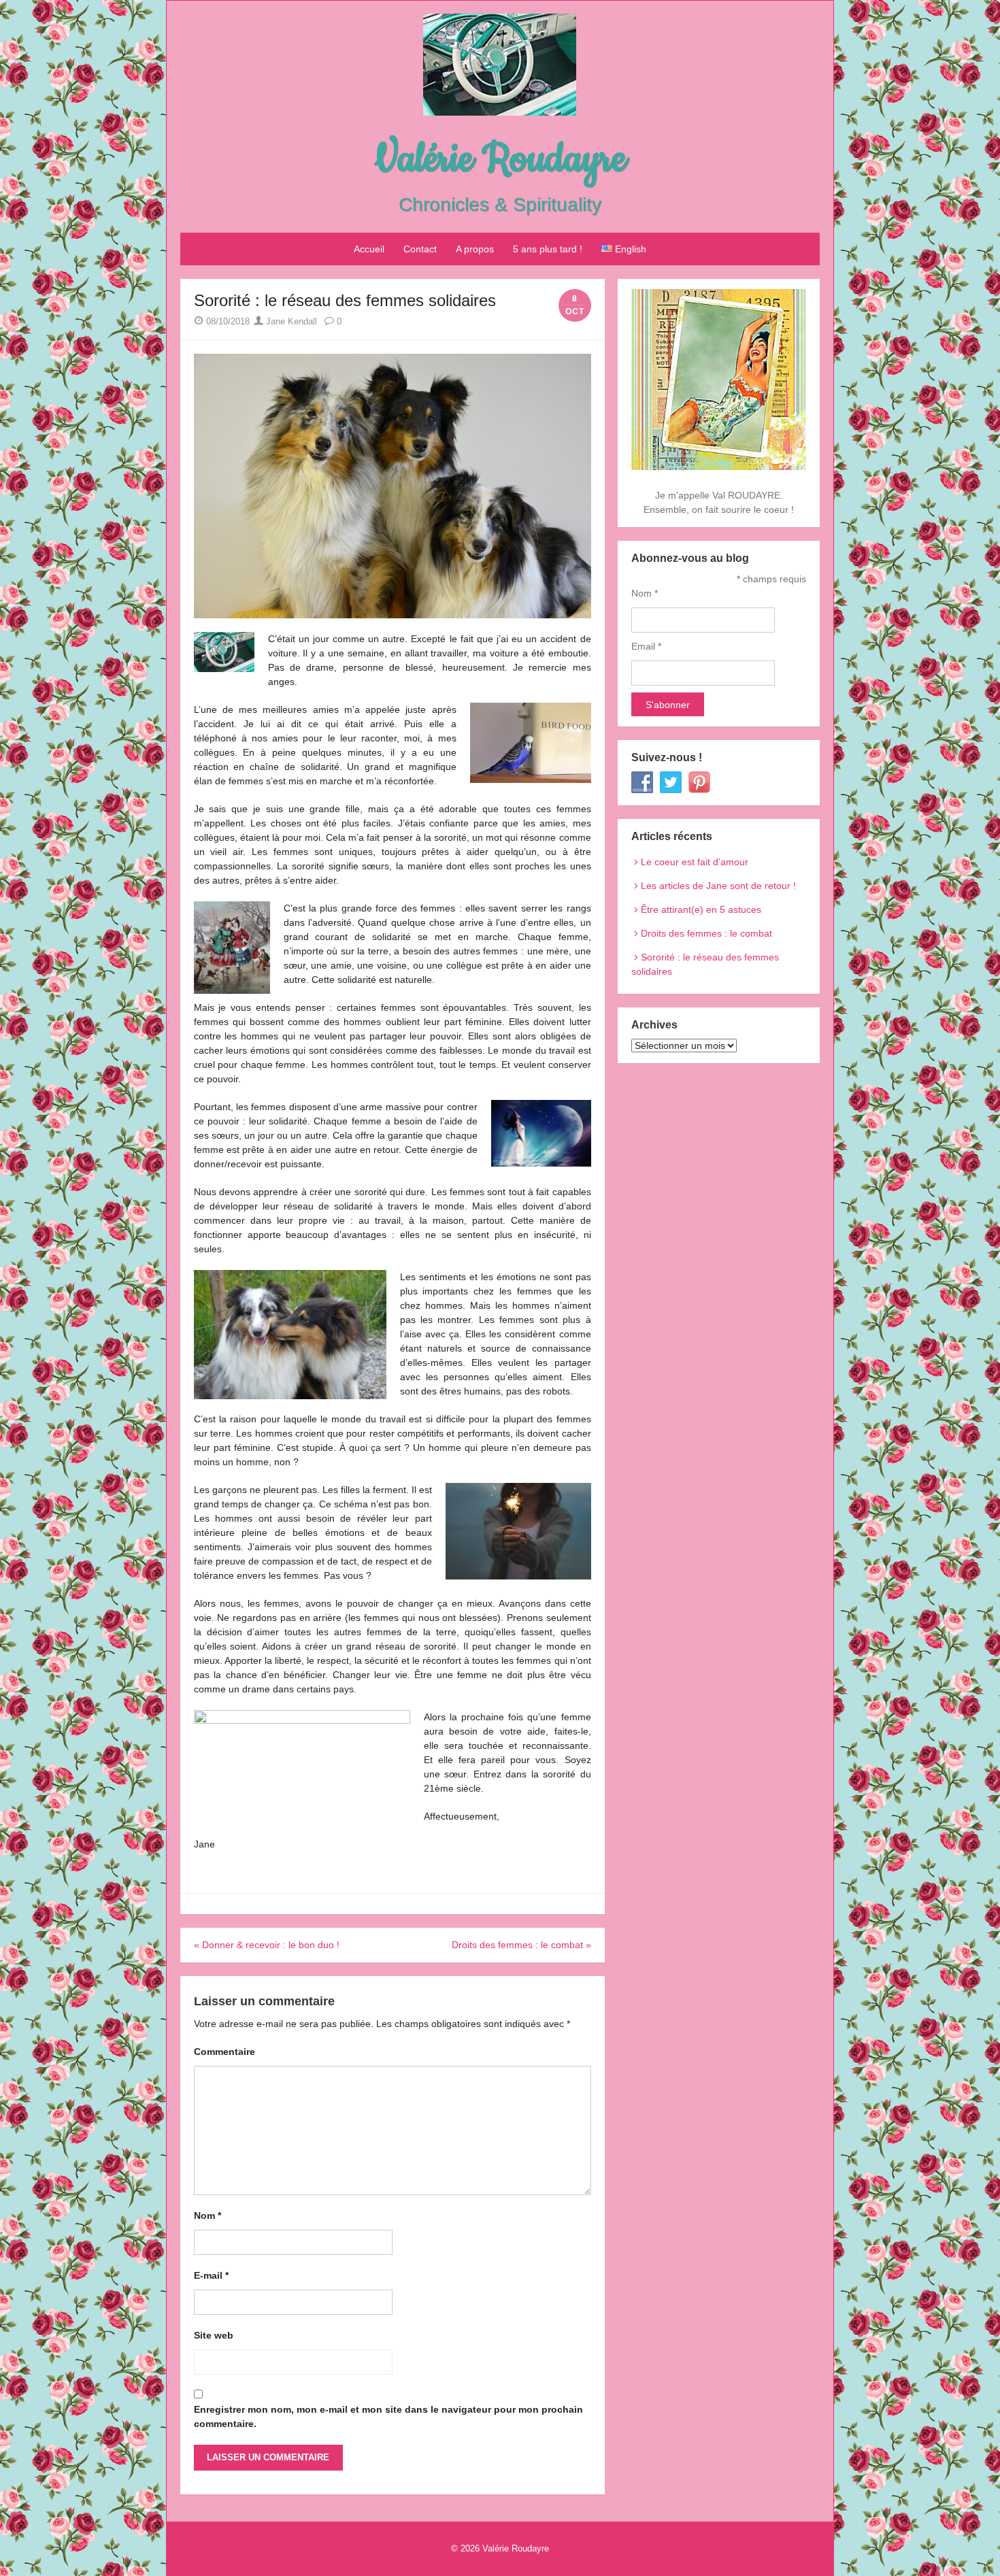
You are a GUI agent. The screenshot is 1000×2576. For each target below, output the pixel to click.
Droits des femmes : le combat (706, 933)
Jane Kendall (290, 321)
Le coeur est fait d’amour (695, 862)
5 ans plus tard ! (548, 249)
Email (646, 646)
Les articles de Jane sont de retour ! (718, 886)
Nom (207, 2215)
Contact (420, 249)
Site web (214, 2335)
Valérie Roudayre (500, 160)
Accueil (369, 249)
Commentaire (224, 2052)
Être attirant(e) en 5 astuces (701, 909)
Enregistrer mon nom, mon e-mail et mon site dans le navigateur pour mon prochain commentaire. (388, 2416)
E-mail (211, 2275)
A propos (475, 249)
